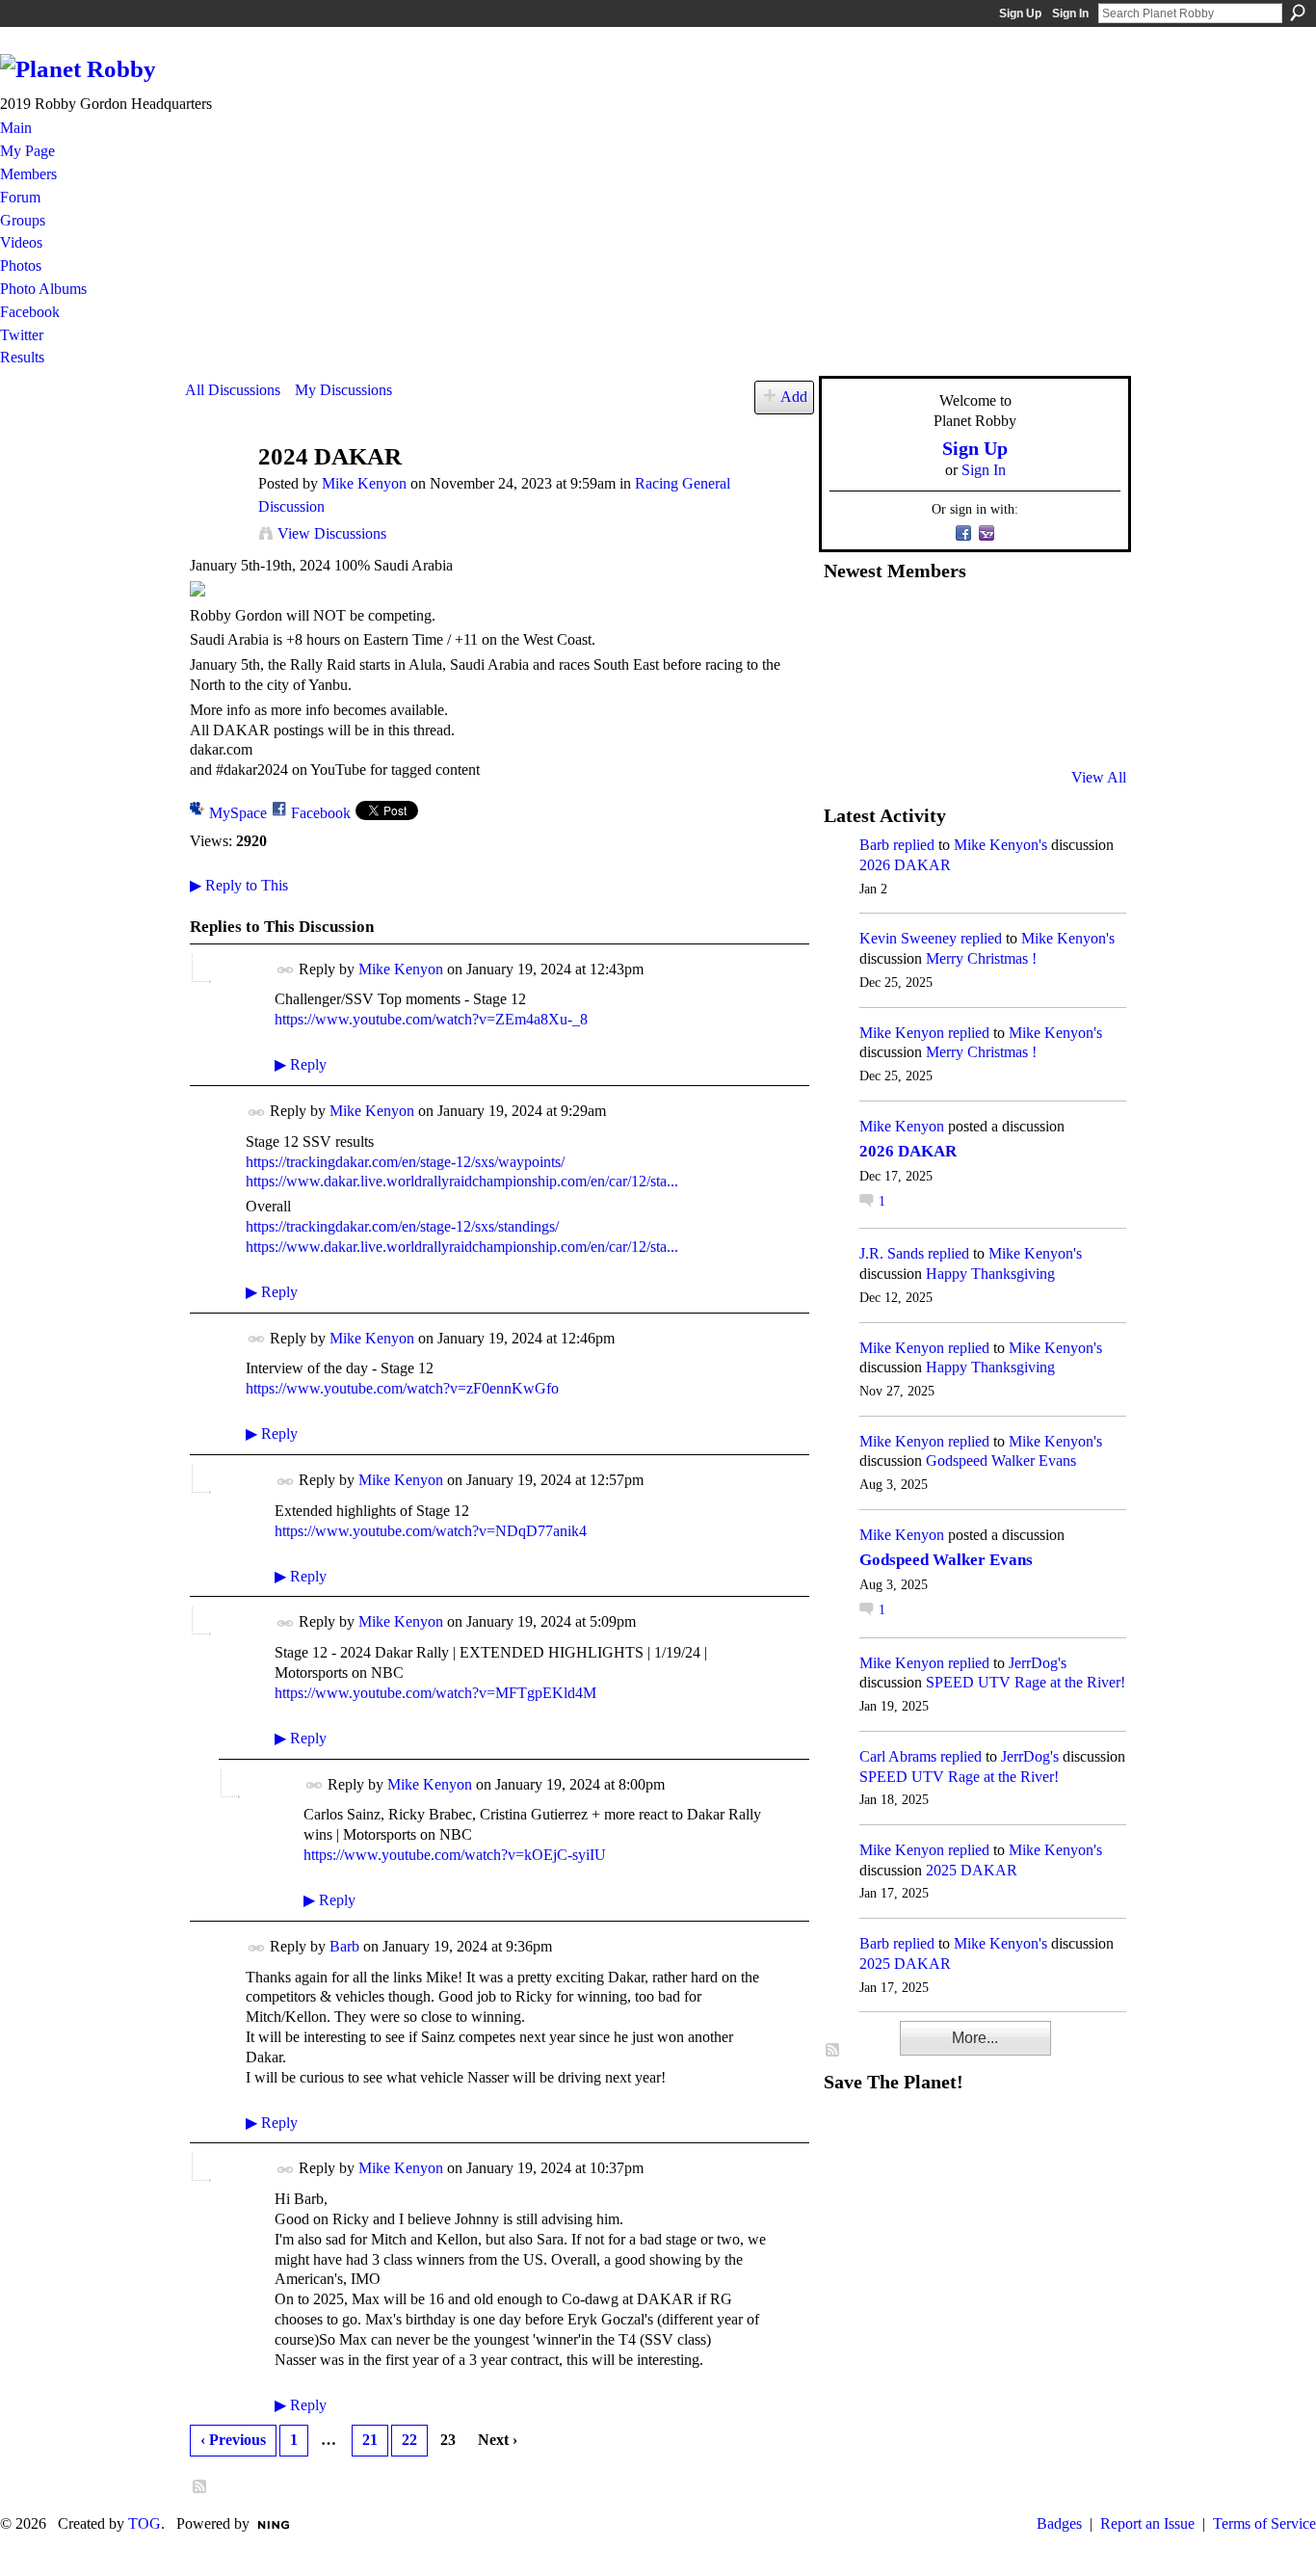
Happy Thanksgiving (990, 1274)
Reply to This (239, 885)
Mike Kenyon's (1000, 845)
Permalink (286, 970)
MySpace (238, 813)
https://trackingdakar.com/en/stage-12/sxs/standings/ (402, 1226)
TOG (145, 2523)
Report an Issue (1147, 2523)
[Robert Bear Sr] (1083, 726)
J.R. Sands (892, 1253)
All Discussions (233, 390)
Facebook (321, 813)
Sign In (1070, 13)
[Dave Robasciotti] (847, 674)
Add (794, 397)
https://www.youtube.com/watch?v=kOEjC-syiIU (455, 1855)
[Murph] (894, 726)
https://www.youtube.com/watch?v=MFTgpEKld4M (435, 1693)
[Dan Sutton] (1083, 622)
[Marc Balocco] (1036, 622)
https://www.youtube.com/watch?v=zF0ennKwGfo (402, 1388)
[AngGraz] (1036, 674)
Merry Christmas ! (981, 958)
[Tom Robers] (988, 674)
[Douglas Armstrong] (847, 622)
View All (1099, 777)
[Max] (1083, 674)
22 (409, 2440)
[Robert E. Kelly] (1036, 726)
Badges (1059, 2523)
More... (975, 2038)
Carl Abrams (898, 1756)
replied (914, 845)
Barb (344, 1946)
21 (370, 2440)
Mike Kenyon (364, 483)
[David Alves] (894, 674)
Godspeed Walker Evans (1001, 1461)
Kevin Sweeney (908, 938)
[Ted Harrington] (847, 726)
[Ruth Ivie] (941, 674)
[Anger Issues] (941, 726)
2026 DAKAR (905, 865)
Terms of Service (1264, 2523)
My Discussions (343, 390)
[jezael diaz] (894, 622)
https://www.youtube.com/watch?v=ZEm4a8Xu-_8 (431, 1019)
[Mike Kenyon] (216, 494)
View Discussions (332, 533)
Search (1298, 13)
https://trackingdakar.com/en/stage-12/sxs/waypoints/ (405, 1162)
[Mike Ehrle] (988, 622)
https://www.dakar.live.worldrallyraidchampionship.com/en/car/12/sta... (462, 1181)
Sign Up (1020, 13)
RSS (200, 2487)
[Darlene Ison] (941, 622)
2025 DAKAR (972, 1870)
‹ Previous (233, 2440)
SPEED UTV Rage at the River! (1026, 1682)
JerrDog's (1038, 1663)
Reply (301, 1064)
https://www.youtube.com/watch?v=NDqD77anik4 (431, 1531)
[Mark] (988, 726)
